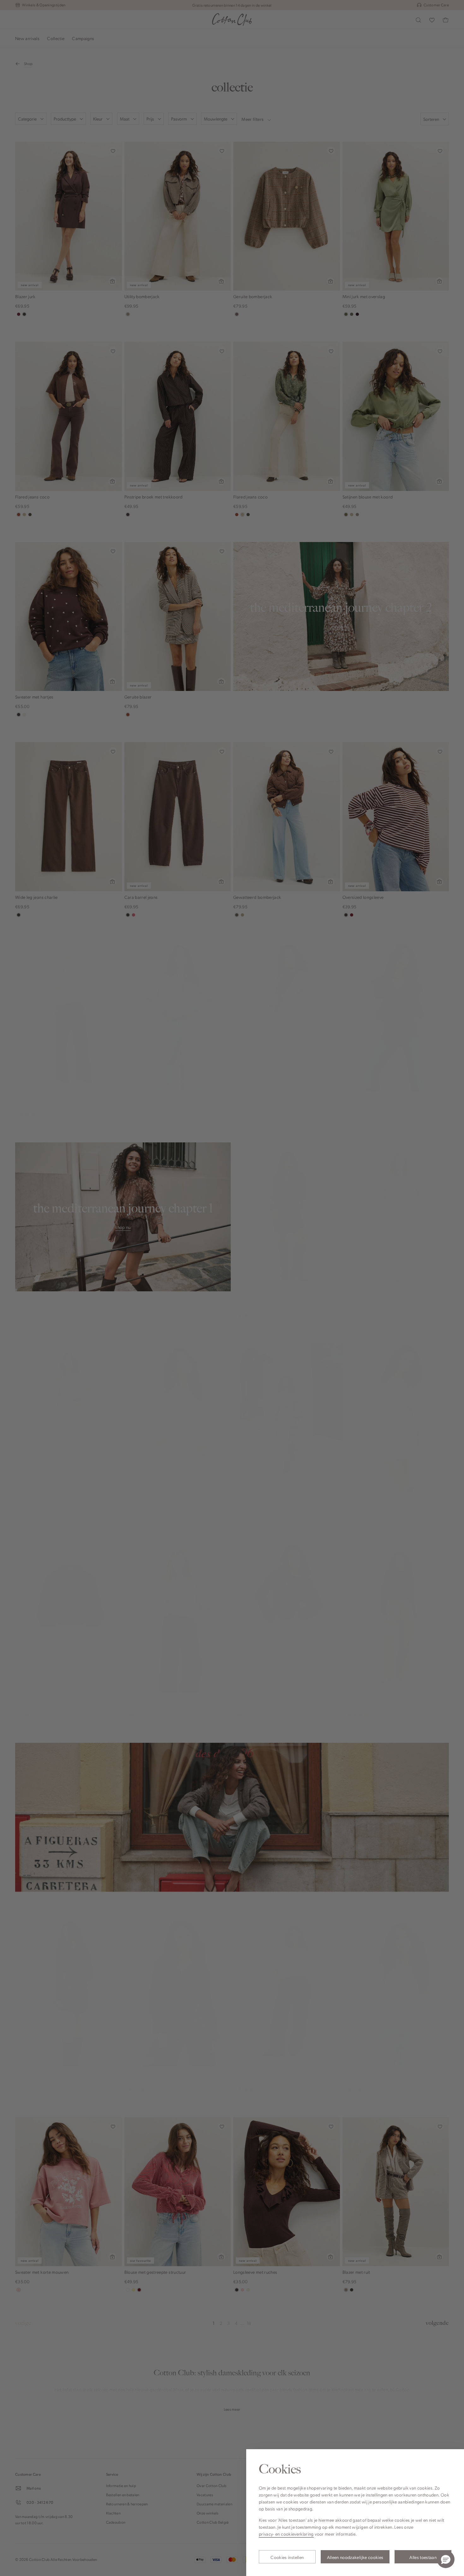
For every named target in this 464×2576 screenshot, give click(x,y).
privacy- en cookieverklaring (286, 2534)
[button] (446, 2559)
